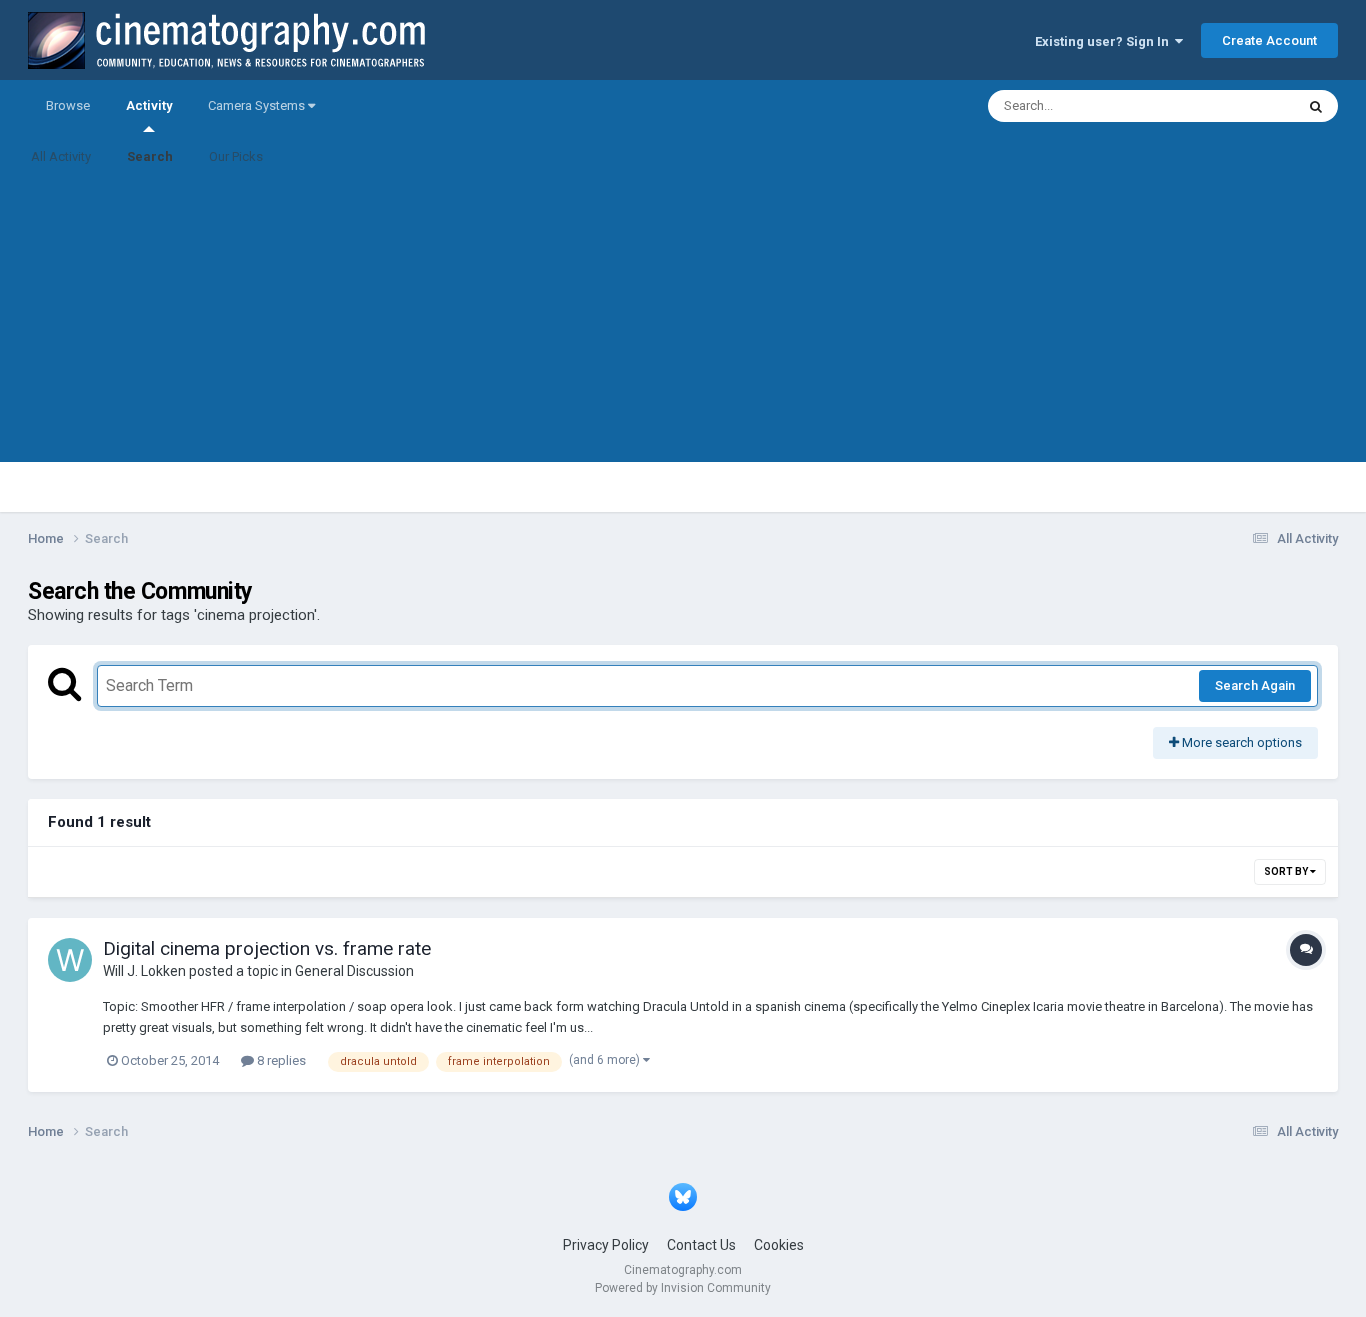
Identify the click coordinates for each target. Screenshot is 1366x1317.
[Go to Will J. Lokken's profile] (70, 960)
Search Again (1255, 685)
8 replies (280, 1060)
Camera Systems (258, 105)
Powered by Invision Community (683, 1288)
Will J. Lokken (144, 971)
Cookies (779, 1245)
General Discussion (354, 971)
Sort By (1287, 871)
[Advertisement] (683, 322)
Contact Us (701, 1245)
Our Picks (236, 156)
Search (150, 156)
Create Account (1269, 40)
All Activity (61, 156)
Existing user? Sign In (1105, 41)
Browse (68, 105)
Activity (149, 105)
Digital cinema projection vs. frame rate (267, 948)
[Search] (1316, 106)
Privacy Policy (606, 1245)
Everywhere (1235, 106)
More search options (1240, 742)
